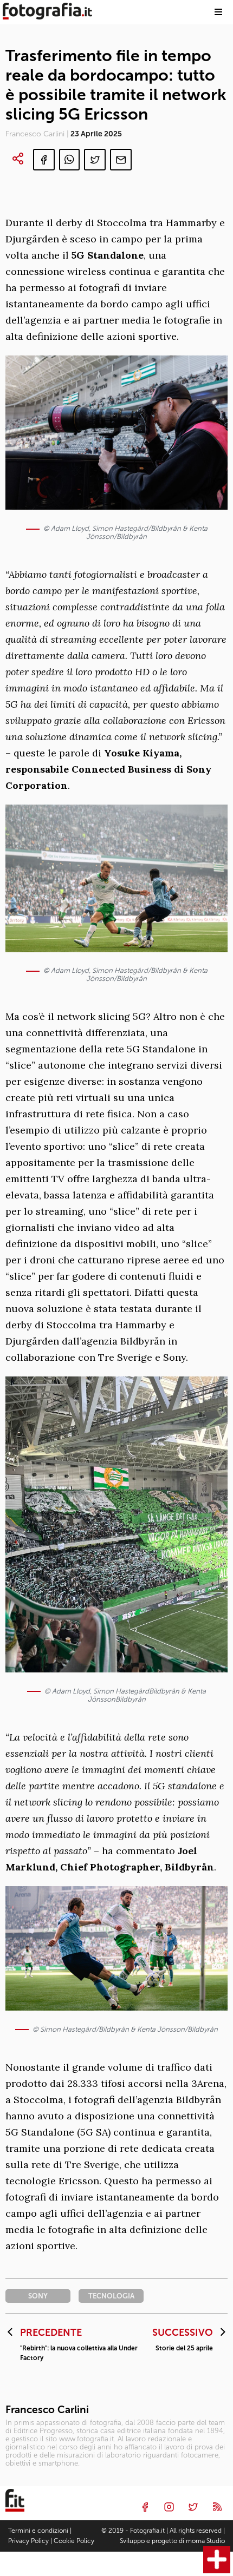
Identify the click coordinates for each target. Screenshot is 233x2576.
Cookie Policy (74, 2541)
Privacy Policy (28, 2541)
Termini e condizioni (38, 2531)
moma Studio (205, 2541)
